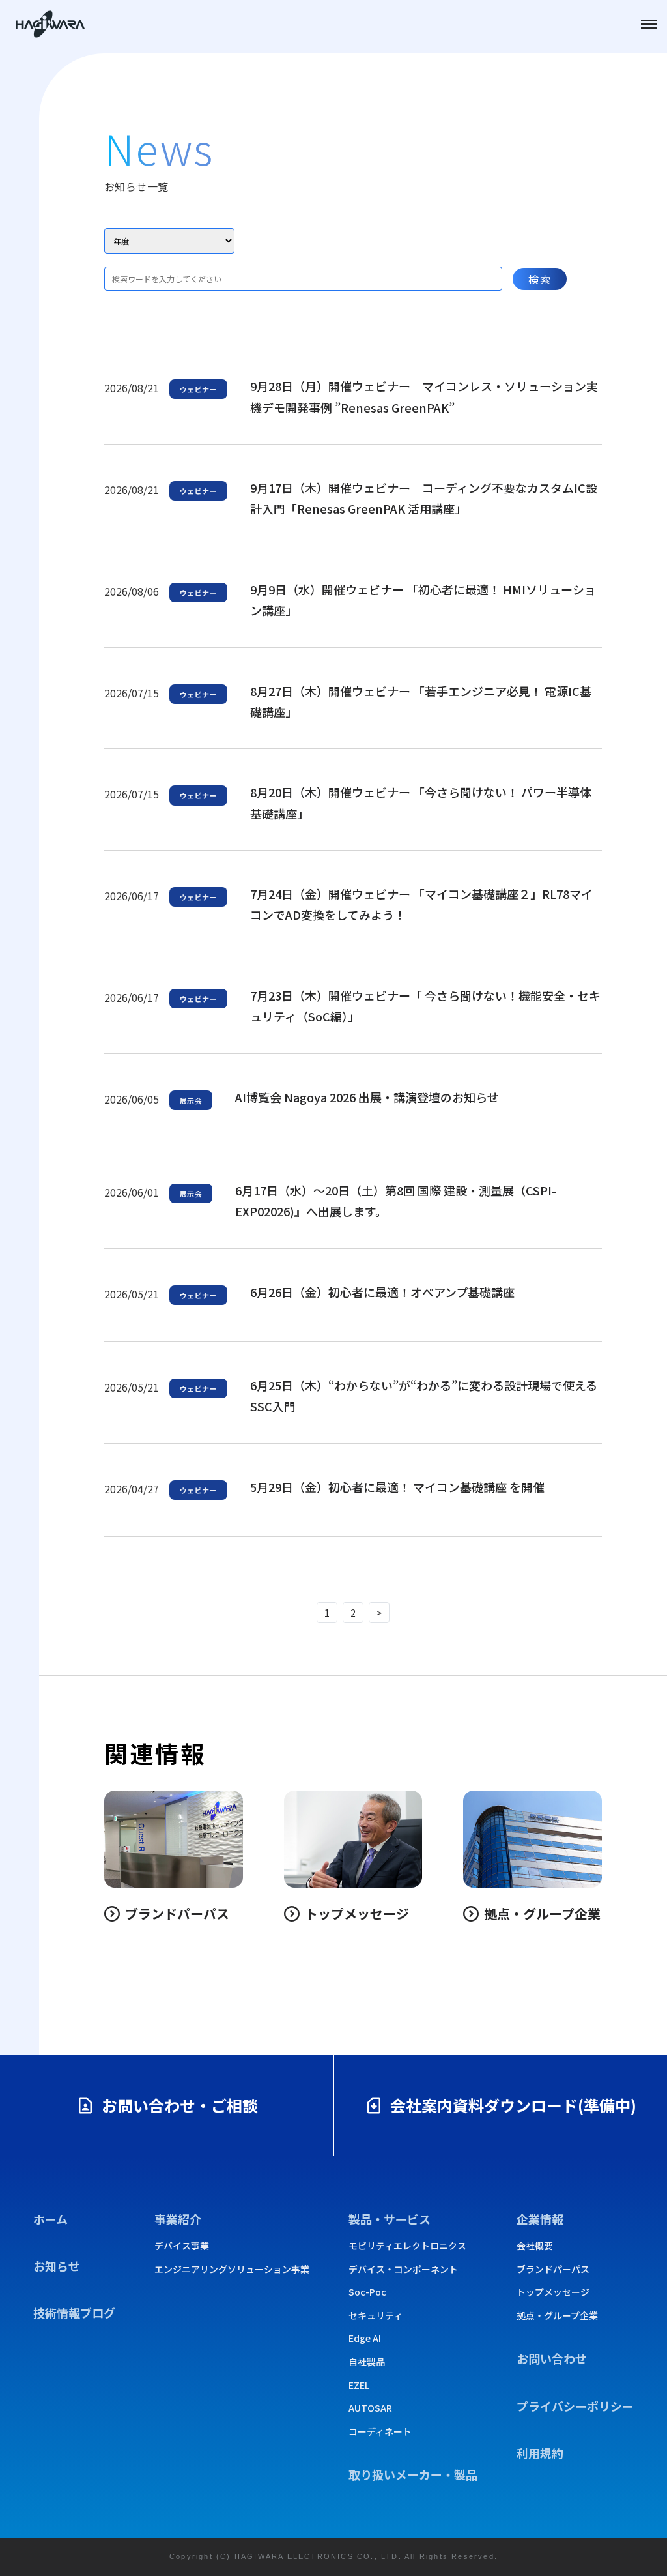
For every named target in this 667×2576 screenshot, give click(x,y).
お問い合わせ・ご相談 (180, 2105)
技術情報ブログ (74, 2313)
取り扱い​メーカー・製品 (413, 2474)
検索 (540, 279)
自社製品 (367, 2362)
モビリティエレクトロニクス (407, 2246)
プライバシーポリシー (575, 2406)
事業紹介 (178, 2219)
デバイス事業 (182, 2246)
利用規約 (540, 2453)
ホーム (50, 2219)
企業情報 (540, 2219)
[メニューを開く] (649, 24)
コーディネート (380, 2432)
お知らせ (57, 2266)
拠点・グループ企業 (557, 2316)
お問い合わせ (552, 2358)
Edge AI (365, 2338)
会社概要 (535, 2246)
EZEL (359, 2385)
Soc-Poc (367, 2292)
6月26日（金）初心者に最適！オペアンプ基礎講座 (382, 1292)
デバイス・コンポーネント (403, 2269)
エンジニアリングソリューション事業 (232, 2269)
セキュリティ (376, 2316)
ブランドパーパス (553, 2269)
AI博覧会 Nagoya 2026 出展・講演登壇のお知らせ (367, 1097)
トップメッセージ (553, 2292)
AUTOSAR (370, 2408)
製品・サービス (390, 2219)
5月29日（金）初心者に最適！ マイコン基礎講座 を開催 (397, 1487)
